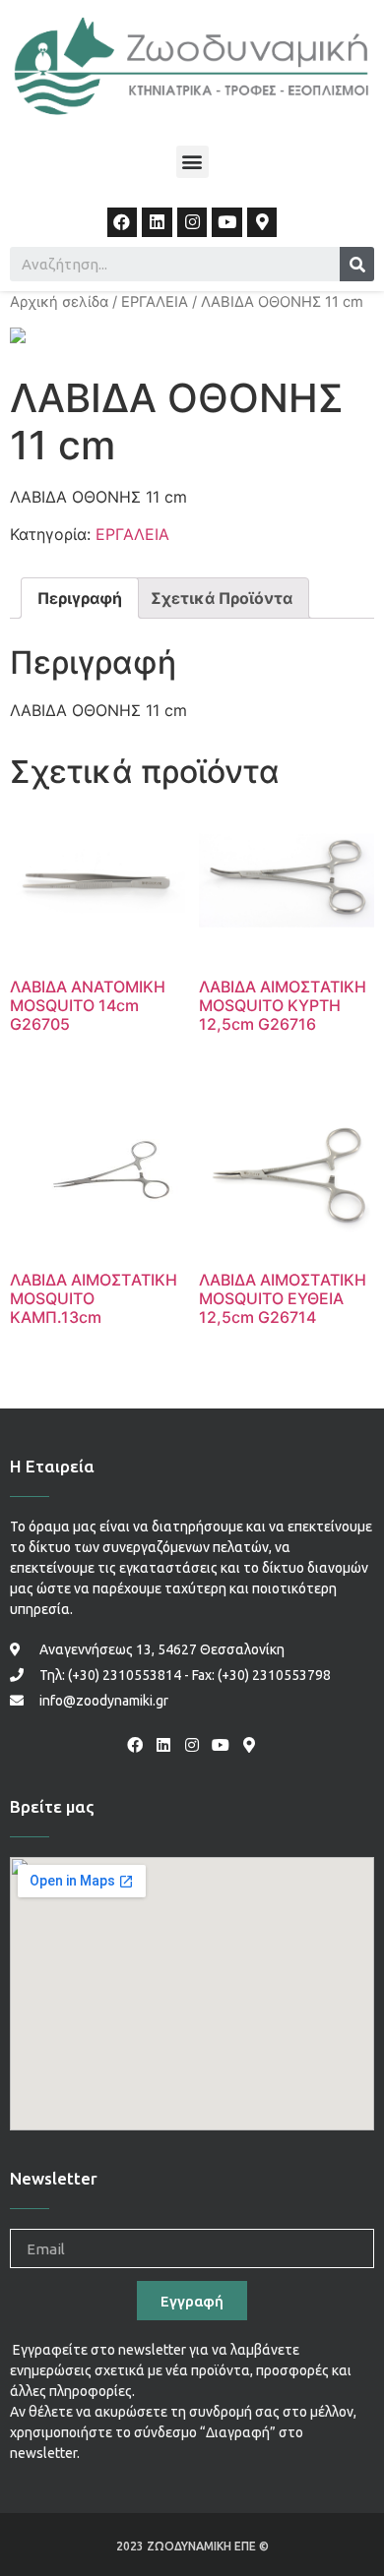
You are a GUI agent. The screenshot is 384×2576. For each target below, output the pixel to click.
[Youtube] (227, 223)
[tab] (80, 598)
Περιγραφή (80, 598)
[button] (192, 162)
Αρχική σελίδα (59, 302)
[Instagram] (192, 223)
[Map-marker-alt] (262, 223)
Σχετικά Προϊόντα (222, 598)
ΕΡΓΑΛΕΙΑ (155, 302)
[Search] (357, 264)
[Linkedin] (157, 223)
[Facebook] (123, 223)
